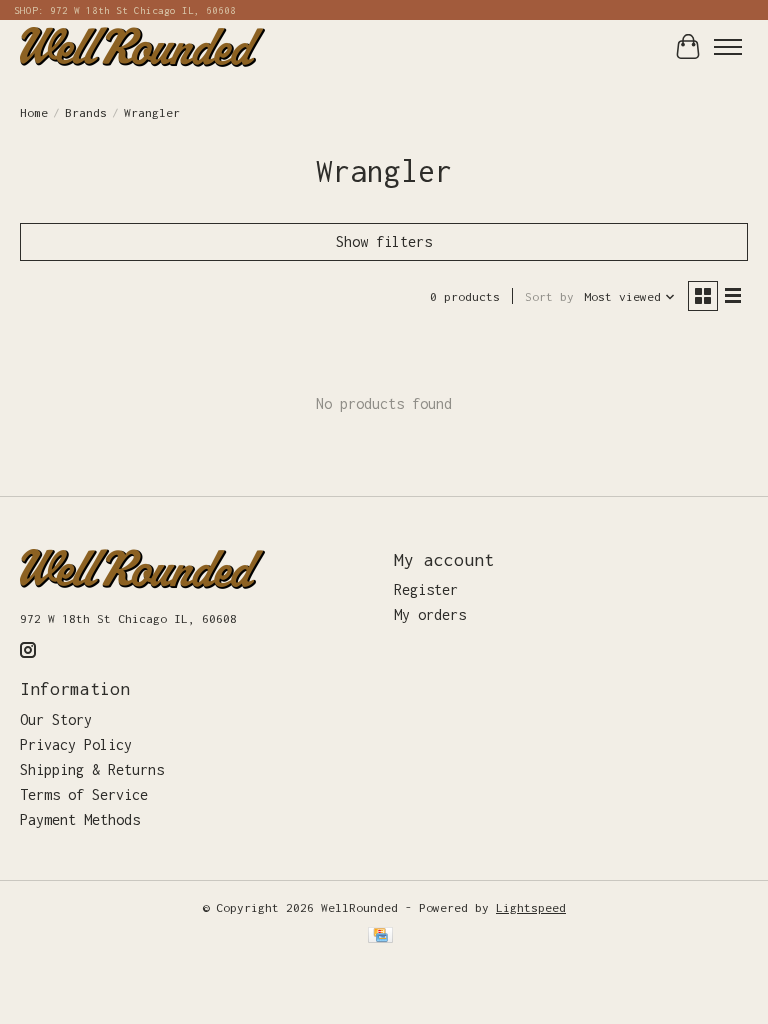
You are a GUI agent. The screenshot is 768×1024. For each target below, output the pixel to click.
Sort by (549, 297)
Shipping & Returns (92, 769)
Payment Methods (80, 819)
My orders (430, 614)
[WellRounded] (142, 46)
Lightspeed (531, 908)
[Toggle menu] (728, 47)
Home (34, 113)
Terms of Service (84, 794)
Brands (86, 113)
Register (426, 589)
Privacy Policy (76, 744)
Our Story (56, 719)
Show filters (384, 241)
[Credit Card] (380, 936)
